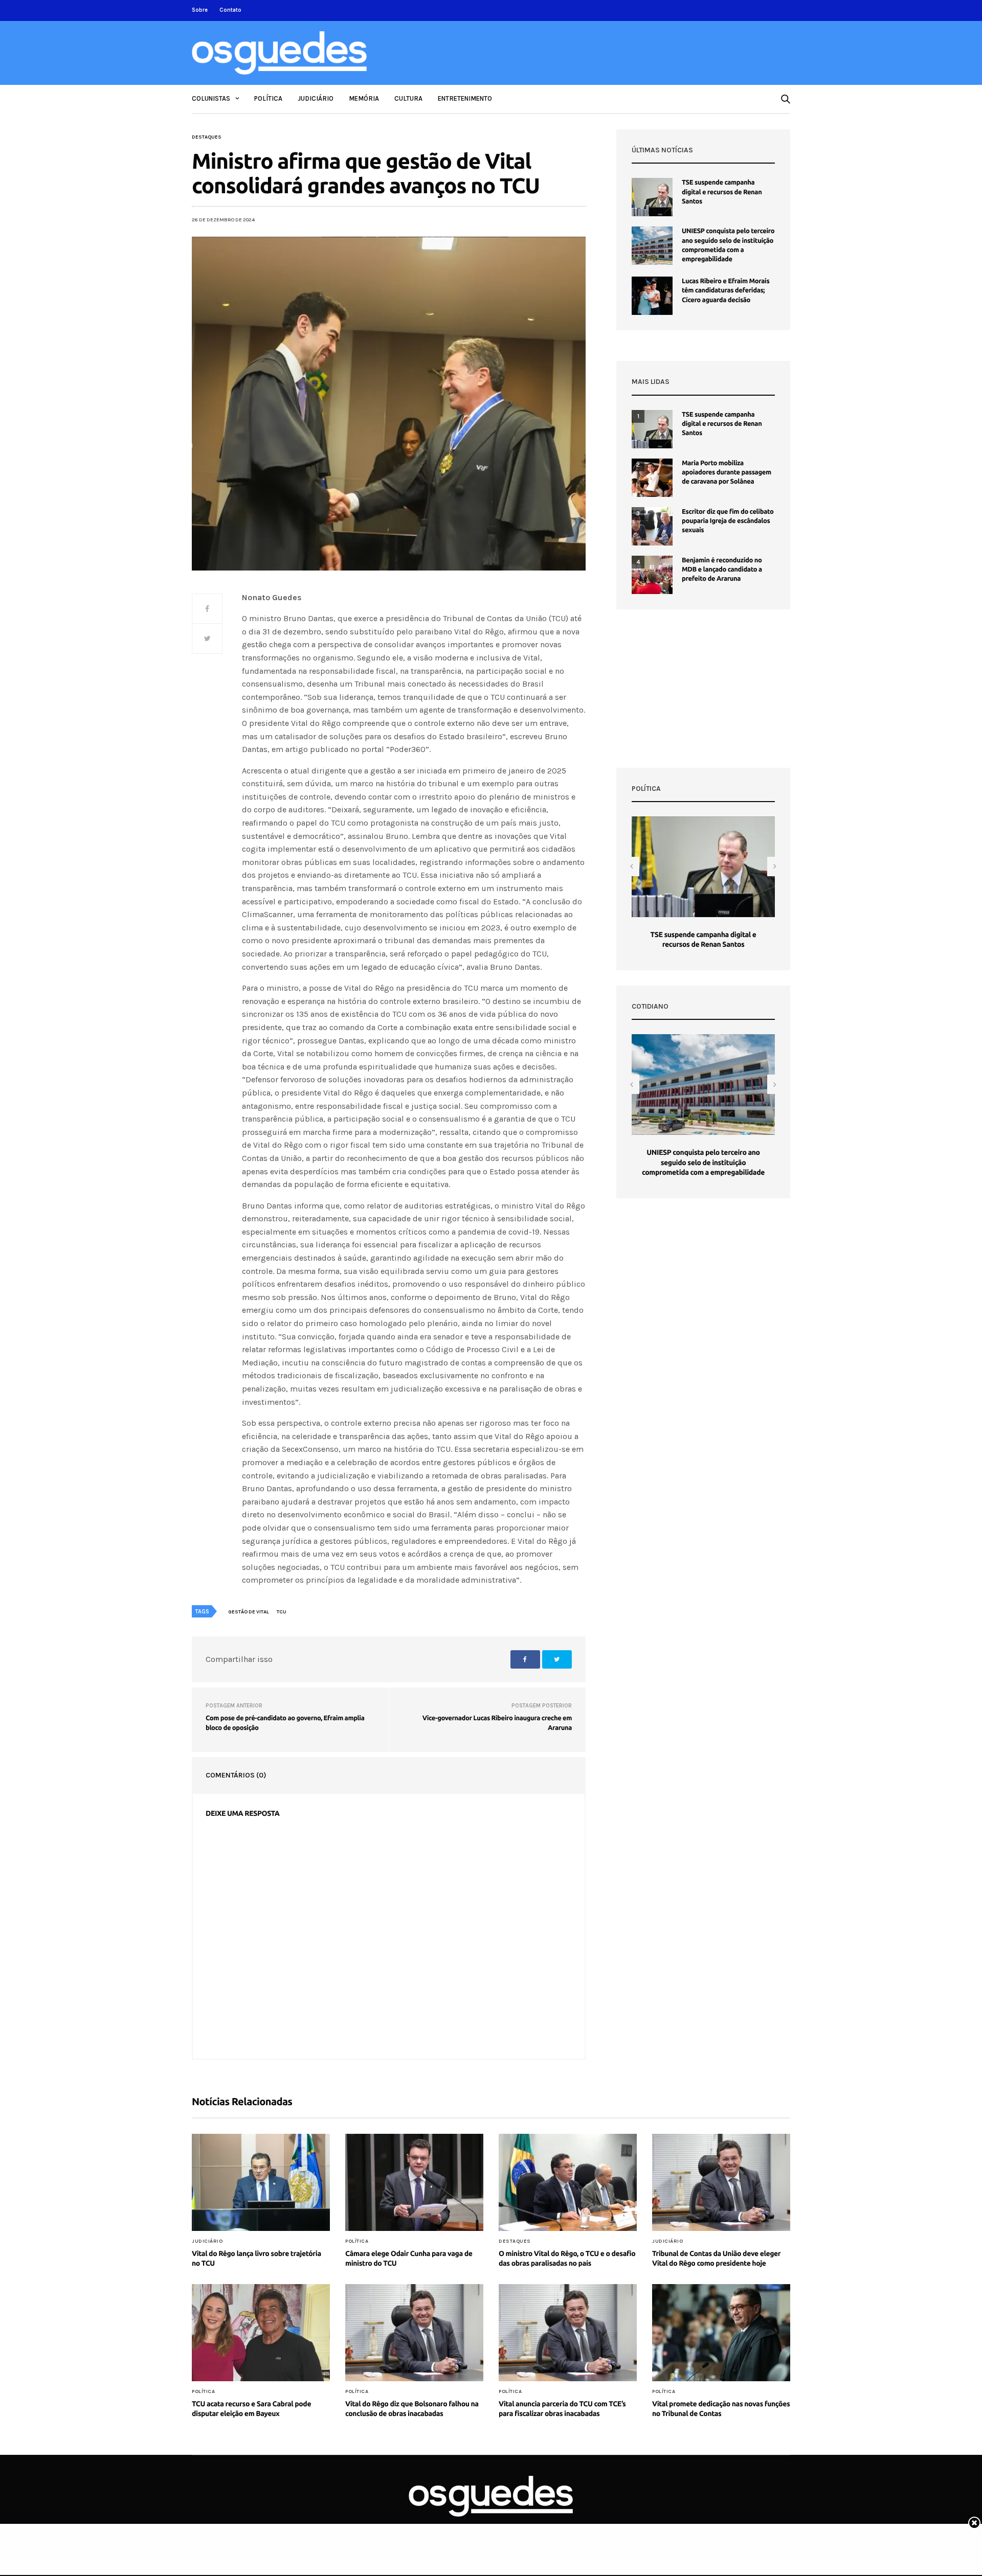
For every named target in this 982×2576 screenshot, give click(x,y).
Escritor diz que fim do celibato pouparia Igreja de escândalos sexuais (728, 521)
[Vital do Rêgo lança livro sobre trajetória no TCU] (261, 2182)
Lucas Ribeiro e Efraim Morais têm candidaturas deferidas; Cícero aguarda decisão (726, 290)
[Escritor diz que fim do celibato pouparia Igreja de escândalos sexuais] (652, 526)
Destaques (207, 137)
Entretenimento (465, 98)
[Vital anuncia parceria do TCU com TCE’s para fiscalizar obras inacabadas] (568, 2333)
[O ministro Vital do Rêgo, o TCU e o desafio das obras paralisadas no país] (568, 2182)
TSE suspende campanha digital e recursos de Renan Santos (722, 192)
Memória (364, 98)
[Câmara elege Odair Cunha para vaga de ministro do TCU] (414, 2182)
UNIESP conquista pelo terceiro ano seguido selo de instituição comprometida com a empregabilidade (703, 1162)
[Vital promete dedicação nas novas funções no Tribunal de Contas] (721, 2333)
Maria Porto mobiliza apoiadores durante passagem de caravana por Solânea (727, 472)
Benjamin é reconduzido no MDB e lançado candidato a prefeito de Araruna (722, 569)
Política (268, 98)
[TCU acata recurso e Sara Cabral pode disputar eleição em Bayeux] (261, 2333)
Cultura (408, 98)
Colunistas (211, 98)
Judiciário (316, 98)
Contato (230, 10)
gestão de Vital (249, 1612)
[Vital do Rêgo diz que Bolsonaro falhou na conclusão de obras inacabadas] (414, 2333)
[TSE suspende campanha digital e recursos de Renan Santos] (652, 197)
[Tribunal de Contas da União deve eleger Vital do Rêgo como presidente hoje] (721, 2182)
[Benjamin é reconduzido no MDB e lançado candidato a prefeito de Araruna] (652, 575)
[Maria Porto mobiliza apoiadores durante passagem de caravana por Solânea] (652, 478)
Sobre (200, 10)
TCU (282, 1612)
